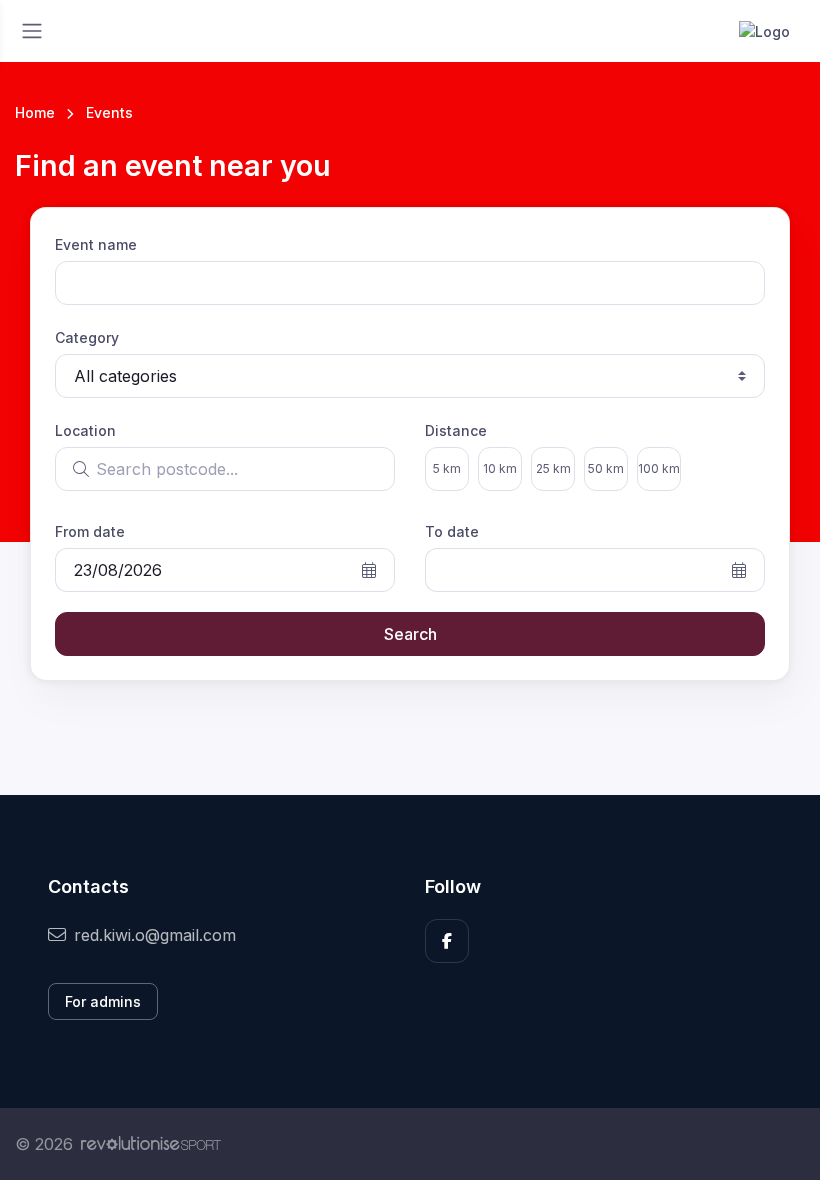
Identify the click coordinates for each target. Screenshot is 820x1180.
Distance (456, 430)
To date (452, 531)
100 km (659, 468)
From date (90, 531)
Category (87, 337)
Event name (96, 244)
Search (410, 634)
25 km (553, 468)
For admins (103, 1001)
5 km (447, 468)
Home (35, 112)
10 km (500, 468)
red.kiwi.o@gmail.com (155, 935)
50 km (606, 468)
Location (85, 430)
